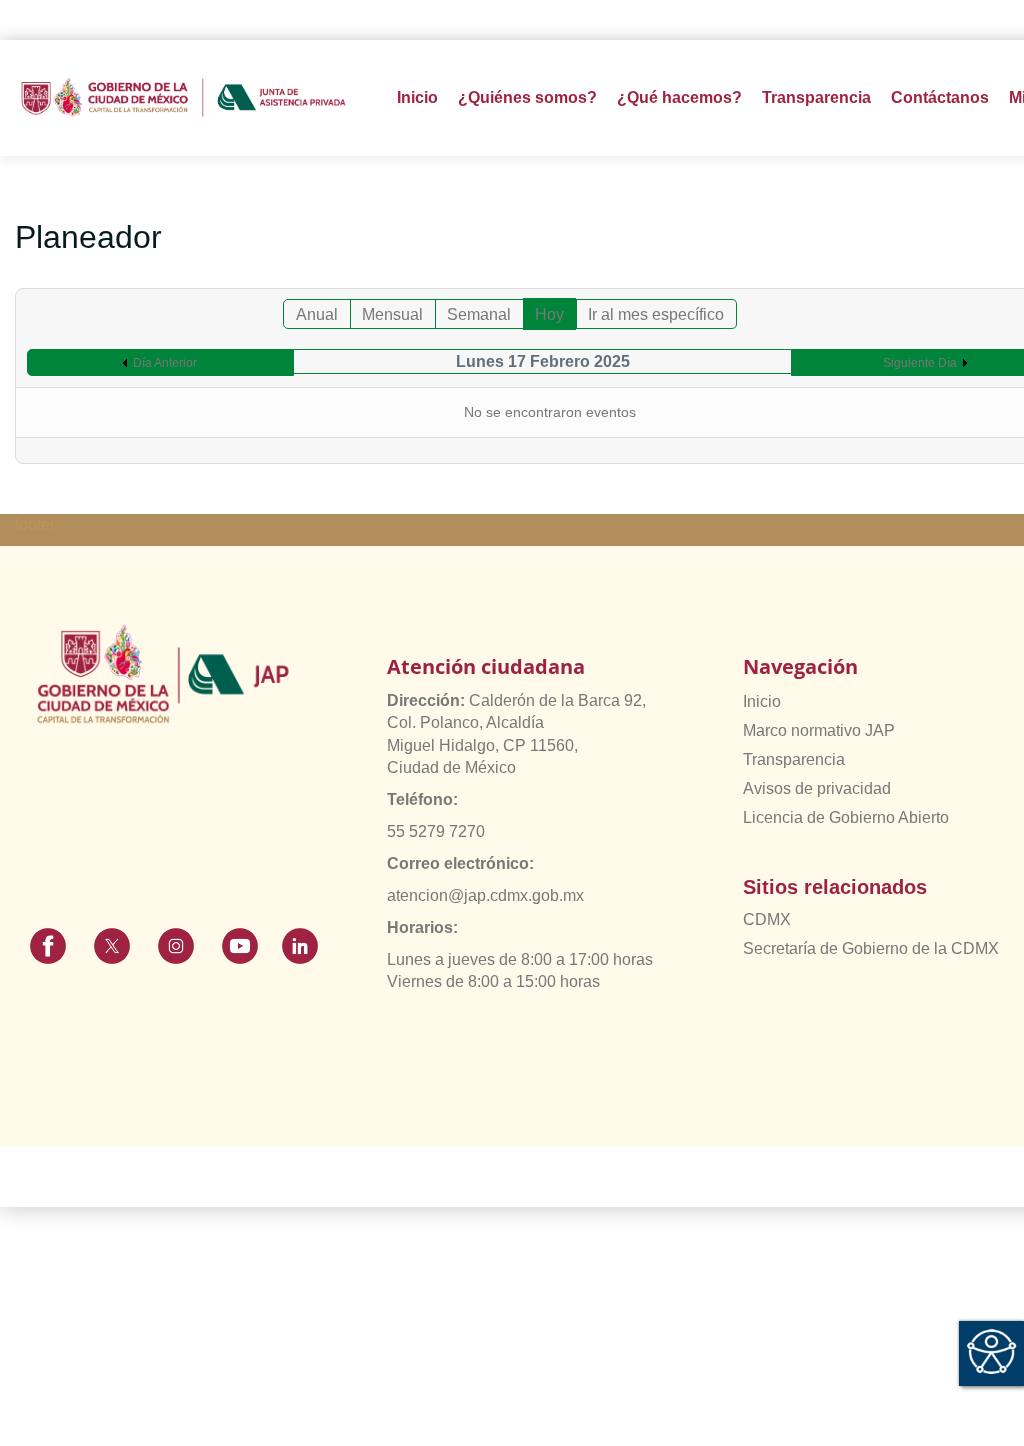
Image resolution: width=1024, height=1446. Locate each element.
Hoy (549, 314)
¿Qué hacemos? (679, 97)
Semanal (479, 314)
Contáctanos (940, 97)
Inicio (417, 97)
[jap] (183, 97)
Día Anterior (165, 363)
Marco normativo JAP (819, 730)
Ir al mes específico (656, 314)
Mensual (392, 314)
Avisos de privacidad (817, 788)
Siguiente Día (920, 363)
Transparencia (794, 759)
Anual (317, 314)
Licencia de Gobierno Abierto (846, 817)
